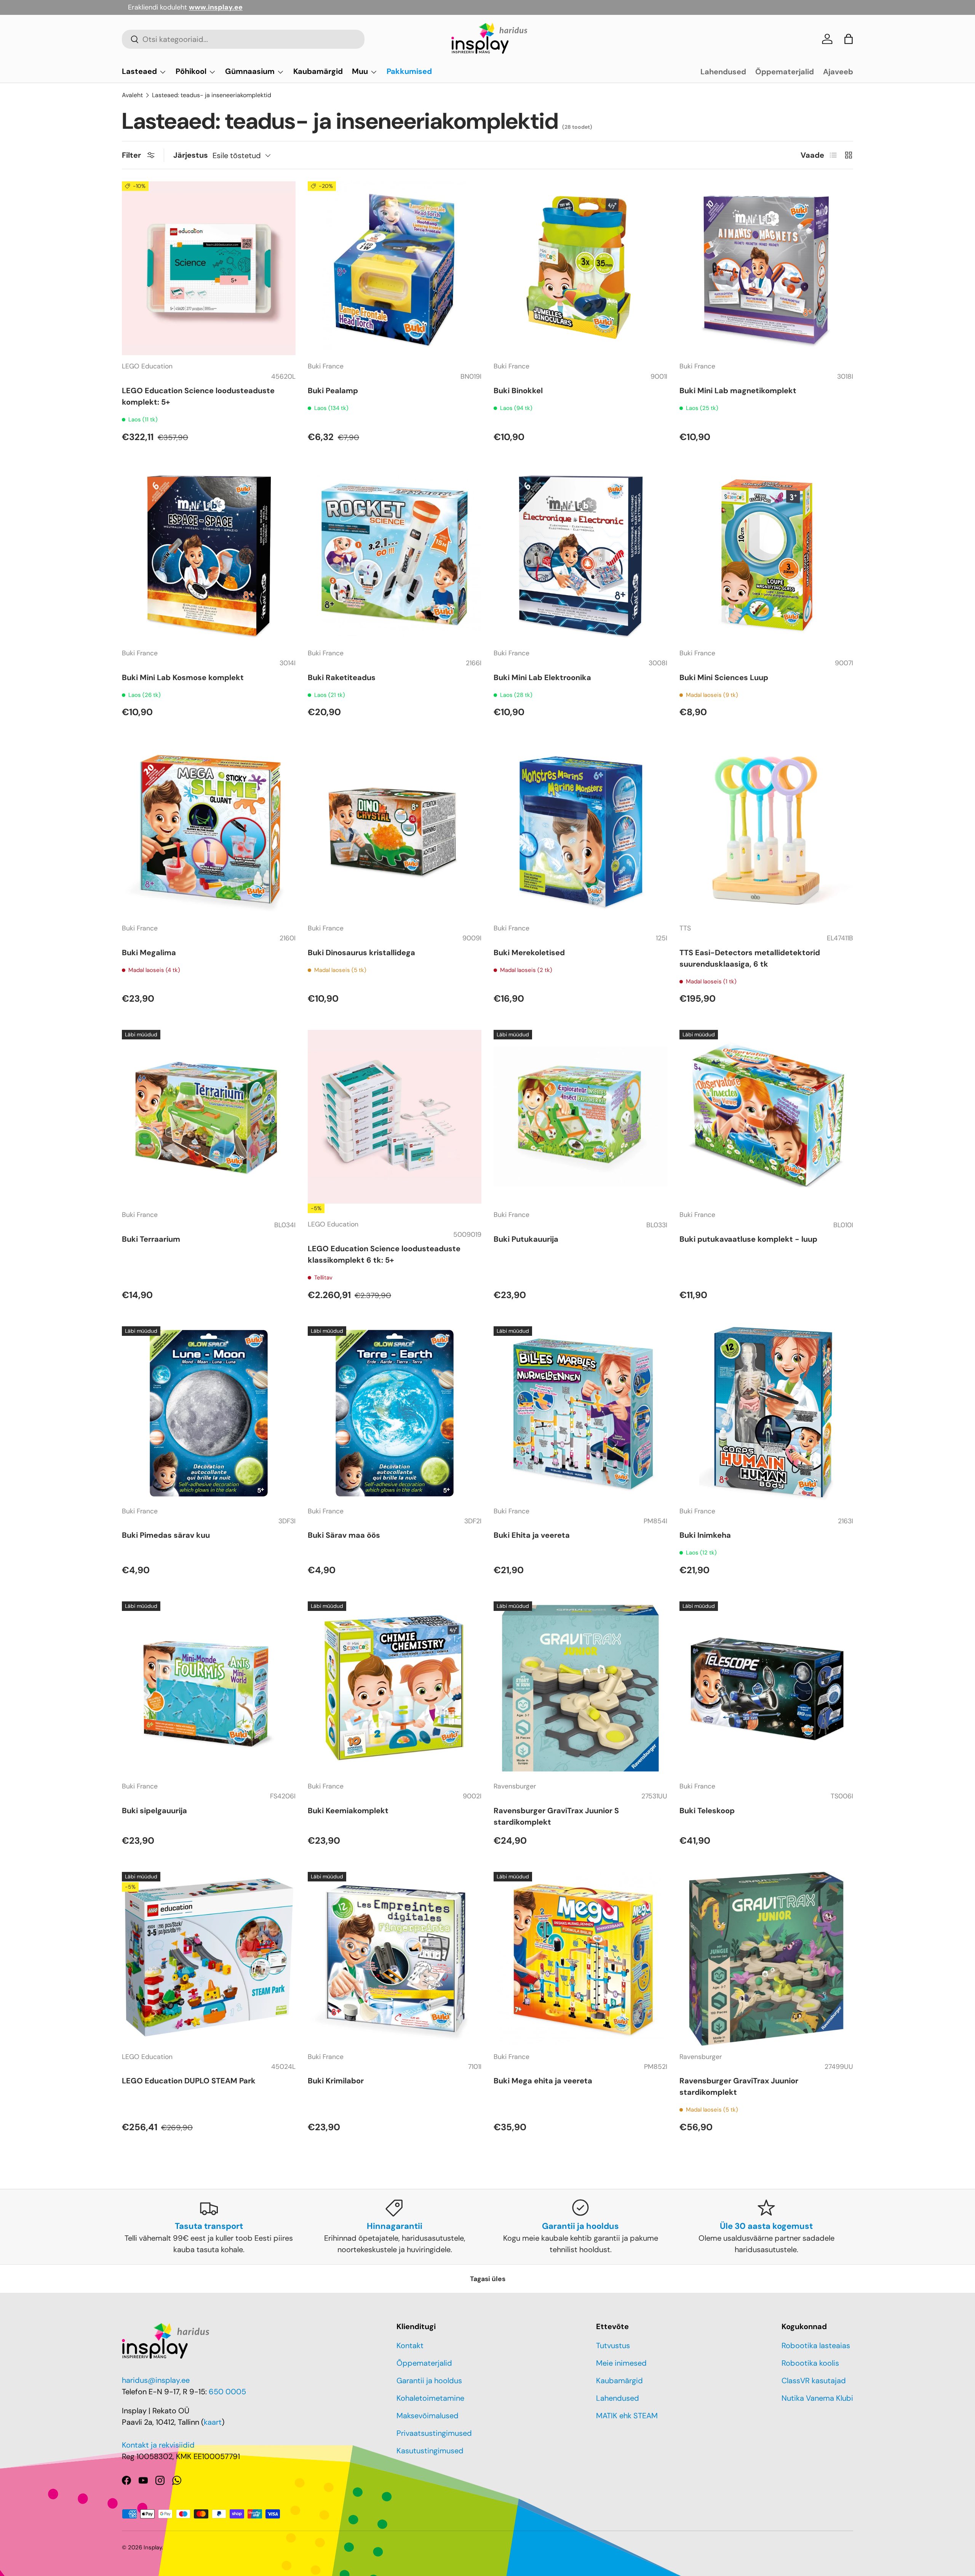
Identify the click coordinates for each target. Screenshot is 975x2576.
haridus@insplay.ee (156, 2380)
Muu (360, 71)
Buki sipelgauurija (154, 1811)
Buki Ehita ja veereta (532, 1535)
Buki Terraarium (151, 1239)
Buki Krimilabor (336, 2081)
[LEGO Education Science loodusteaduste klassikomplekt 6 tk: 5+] (395, 1117)
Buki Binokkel (518, 391)
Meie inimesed (621, 2363)
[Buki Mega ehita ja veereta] (580, 1959)
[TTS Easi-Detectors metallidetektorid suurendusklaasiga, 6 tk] (766, 830)
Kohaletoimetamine (430, 2398)
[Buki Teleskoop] (766, 1688)
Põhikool (191, 71)
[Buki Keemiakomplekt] (395, 1688)
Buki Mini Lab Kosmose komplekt (183, 677)
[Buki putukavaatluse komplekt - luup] (766, 1117)
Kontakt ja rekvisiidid (158, 2445)
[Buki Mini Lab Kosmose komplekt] (209, 555)
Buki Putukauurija (526, 1239)
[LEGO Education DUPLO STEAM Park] (209, 1959)
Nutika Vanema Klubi (817, 2398)
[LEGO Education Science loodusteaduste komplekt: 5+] (209, 268)
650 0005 (227, 2392)
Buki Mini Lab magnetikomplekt (738, 391)
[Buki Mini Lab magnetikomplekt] (766, 268)
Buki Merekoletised (529, 953)
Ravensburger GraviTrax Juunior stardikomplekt (739, 2086)
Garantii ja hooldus (429, 2381)
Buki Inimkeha (705, 1535)
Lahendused (723, 72)
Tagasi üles (488, 2279)
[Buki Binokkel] (580, 268)
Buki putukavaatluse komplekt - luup (748, 1239)
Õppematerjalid (785, 72)
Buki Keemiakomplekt (348, 1811)
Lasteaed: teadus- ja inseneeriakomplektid (212, 95)
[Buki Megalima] (209, 830)
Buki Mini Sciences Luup (724, 677)
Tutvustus (613, 2345)
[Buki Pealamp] (395, 268)
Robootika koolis (810, 2363)
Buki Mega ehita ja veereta (543, 2081)
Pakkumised (409, 71)
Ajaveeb (838, 72)
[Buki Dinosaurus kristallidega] (395, 830)
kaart (213, 2422)
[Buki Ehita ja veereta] (580, 1413)
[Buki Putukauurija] (580, 1117)
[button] (849, 39)
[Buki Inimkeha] (766, 1413)
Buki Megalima (149, 953)
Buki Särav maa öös (344, 1535)
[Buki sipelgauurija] (209, 1688)
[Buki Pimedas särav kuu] (209, 1413)
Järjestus (191, 155)
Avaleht (132, 95)
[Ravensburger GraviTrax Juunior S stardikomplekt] (580, 1688)
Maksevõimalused (428, 2416)
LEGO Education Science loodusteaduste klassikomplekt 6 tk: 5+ (384, 1254)
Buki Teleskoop (707, 1811)
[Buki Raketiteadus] (395, 555)
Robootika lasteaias (816, 2345)
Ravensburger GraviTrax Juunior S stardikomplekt (556, 1816)
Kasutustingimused (430, 2451)
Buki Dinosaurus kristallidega (361, 953)
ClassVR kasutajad (814, 2381)
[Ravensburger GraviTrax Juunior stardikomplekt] (766, 1959)
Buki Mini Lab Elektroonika (542, 677)
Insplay (153, 2547)
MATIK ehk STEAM (627, 2416)
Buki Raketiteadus (342, 677)
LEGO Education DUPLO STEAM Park (189, 2081)
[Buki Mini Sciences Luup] (766, 555)
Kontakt (410, 2345)
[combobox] (243, 39)
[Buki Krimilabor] (395, 1959)
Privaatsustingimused (434, 2433)
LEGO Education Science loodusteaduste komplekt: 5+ (198, 396)
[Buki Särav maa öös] (395, 1413)
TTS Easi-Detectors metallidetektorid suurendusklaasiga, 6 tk (750, 958)
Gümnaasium (250, 71)
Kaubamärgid (318, 71)
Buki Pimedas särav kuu (166, 1535)
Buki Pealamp (333, 391)
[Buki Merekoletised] (580, 830)
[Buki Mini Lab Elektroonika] (580, 555)
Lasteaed (139, 71)
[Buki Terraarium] (209, 1117)
